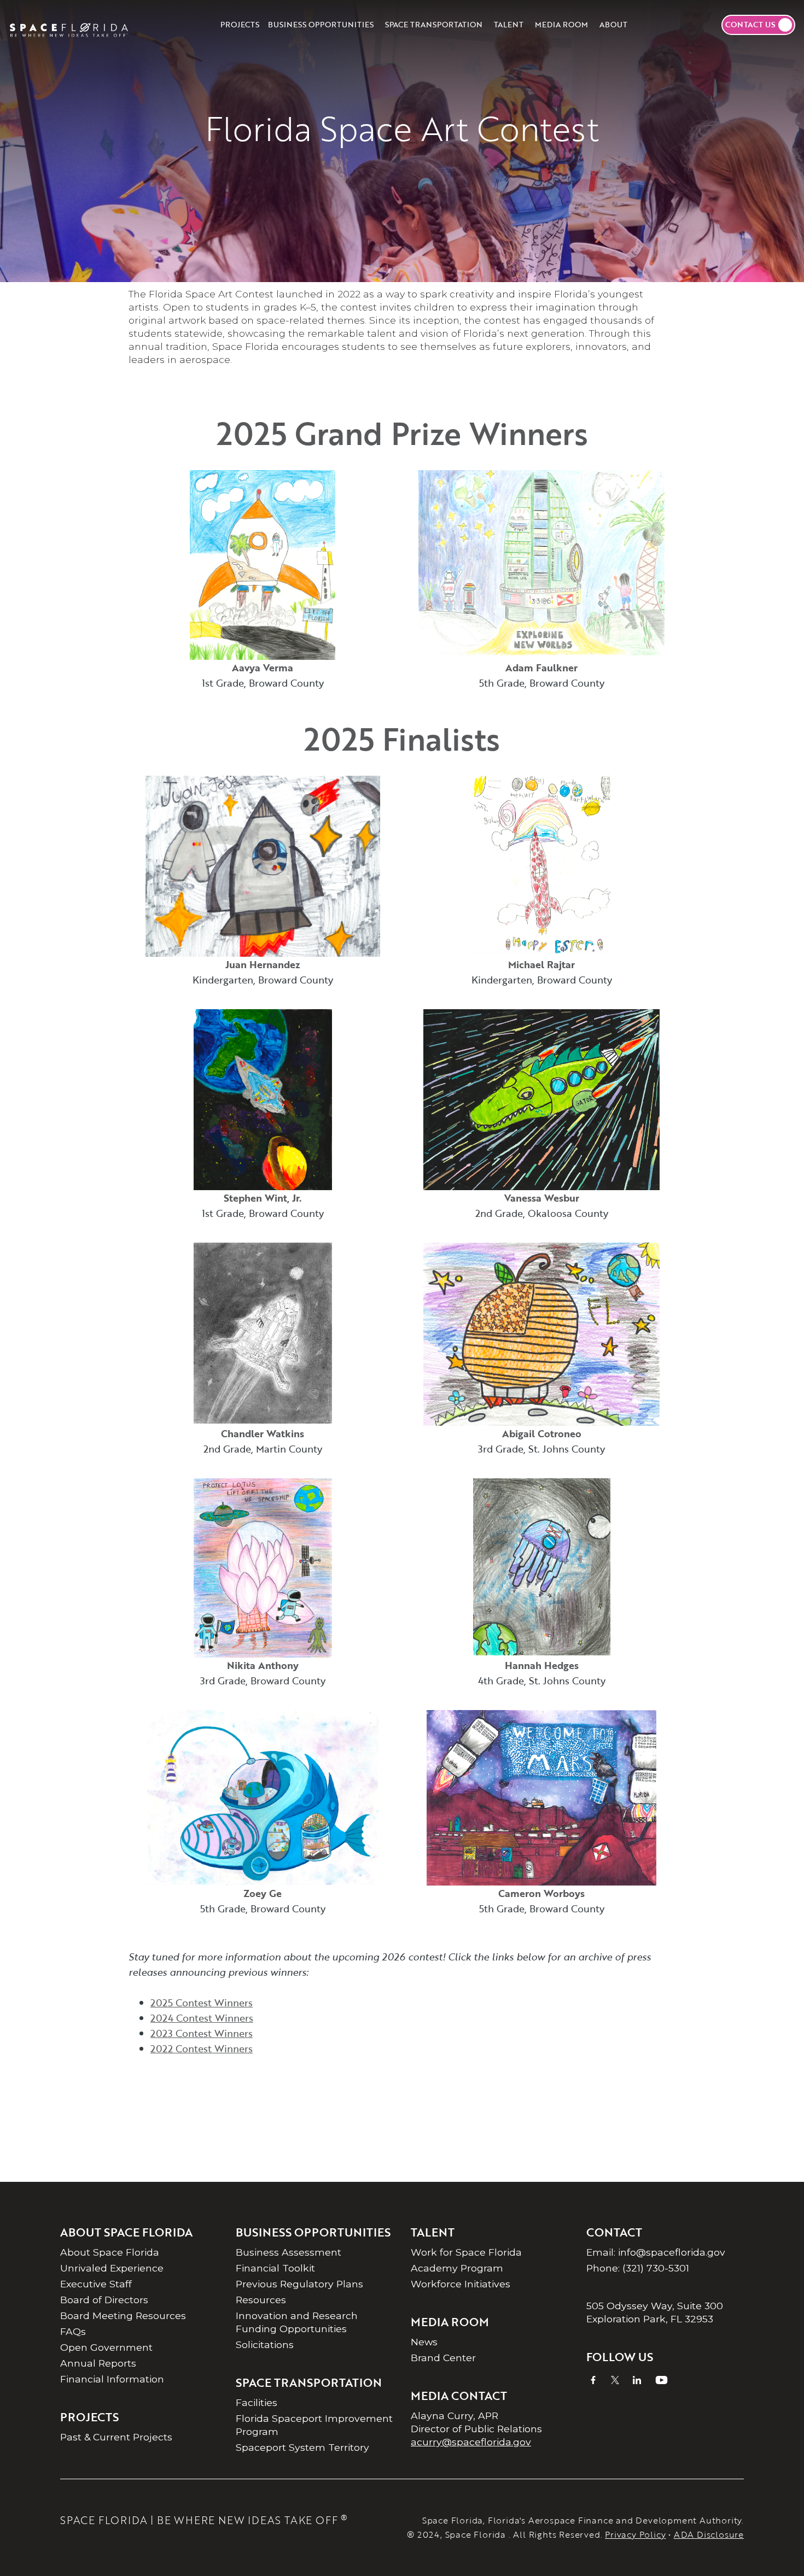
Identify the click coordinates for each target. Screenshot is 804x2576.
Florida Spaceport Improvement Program (314, 2425)
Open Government (106, 2347)
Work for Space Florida (466, 2252)
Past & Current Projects (116, 2437)
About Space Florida (110, 2252)
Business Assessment (289, 2252)
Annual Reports (98, 2363)
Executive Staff (96, 2284)
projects (240, 24)
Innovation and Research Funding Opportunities (297, 2322)
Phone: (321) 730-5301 (638, 2268)
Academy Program (457, 2268)
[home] (69, 25)
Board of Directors (104, 2300)
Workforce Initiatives (461, 2284)
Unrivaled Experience (112, 2268)
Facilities (257, 2402)
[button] (321, 25)
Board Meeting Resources (123, 2316)
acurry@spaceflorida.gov (471, 2442)
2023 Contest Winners (202, 2033)
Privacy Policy (635, 2534)
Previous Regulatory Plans (299, 2284)
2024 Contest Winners (202, 2018)
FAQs (73, 2331)
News (424, 2342)
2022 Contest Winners (202, 2048)
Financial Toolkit (275, 2268)
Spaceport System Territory (302, 2447)
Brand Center (443, 2358)
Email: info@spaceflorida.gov (656, 2252)
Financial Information (112, 2379)
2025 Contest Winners (202, 2003)
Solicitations (265, 2344)
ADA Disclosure (709, 2534)
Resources (261, 2300)
